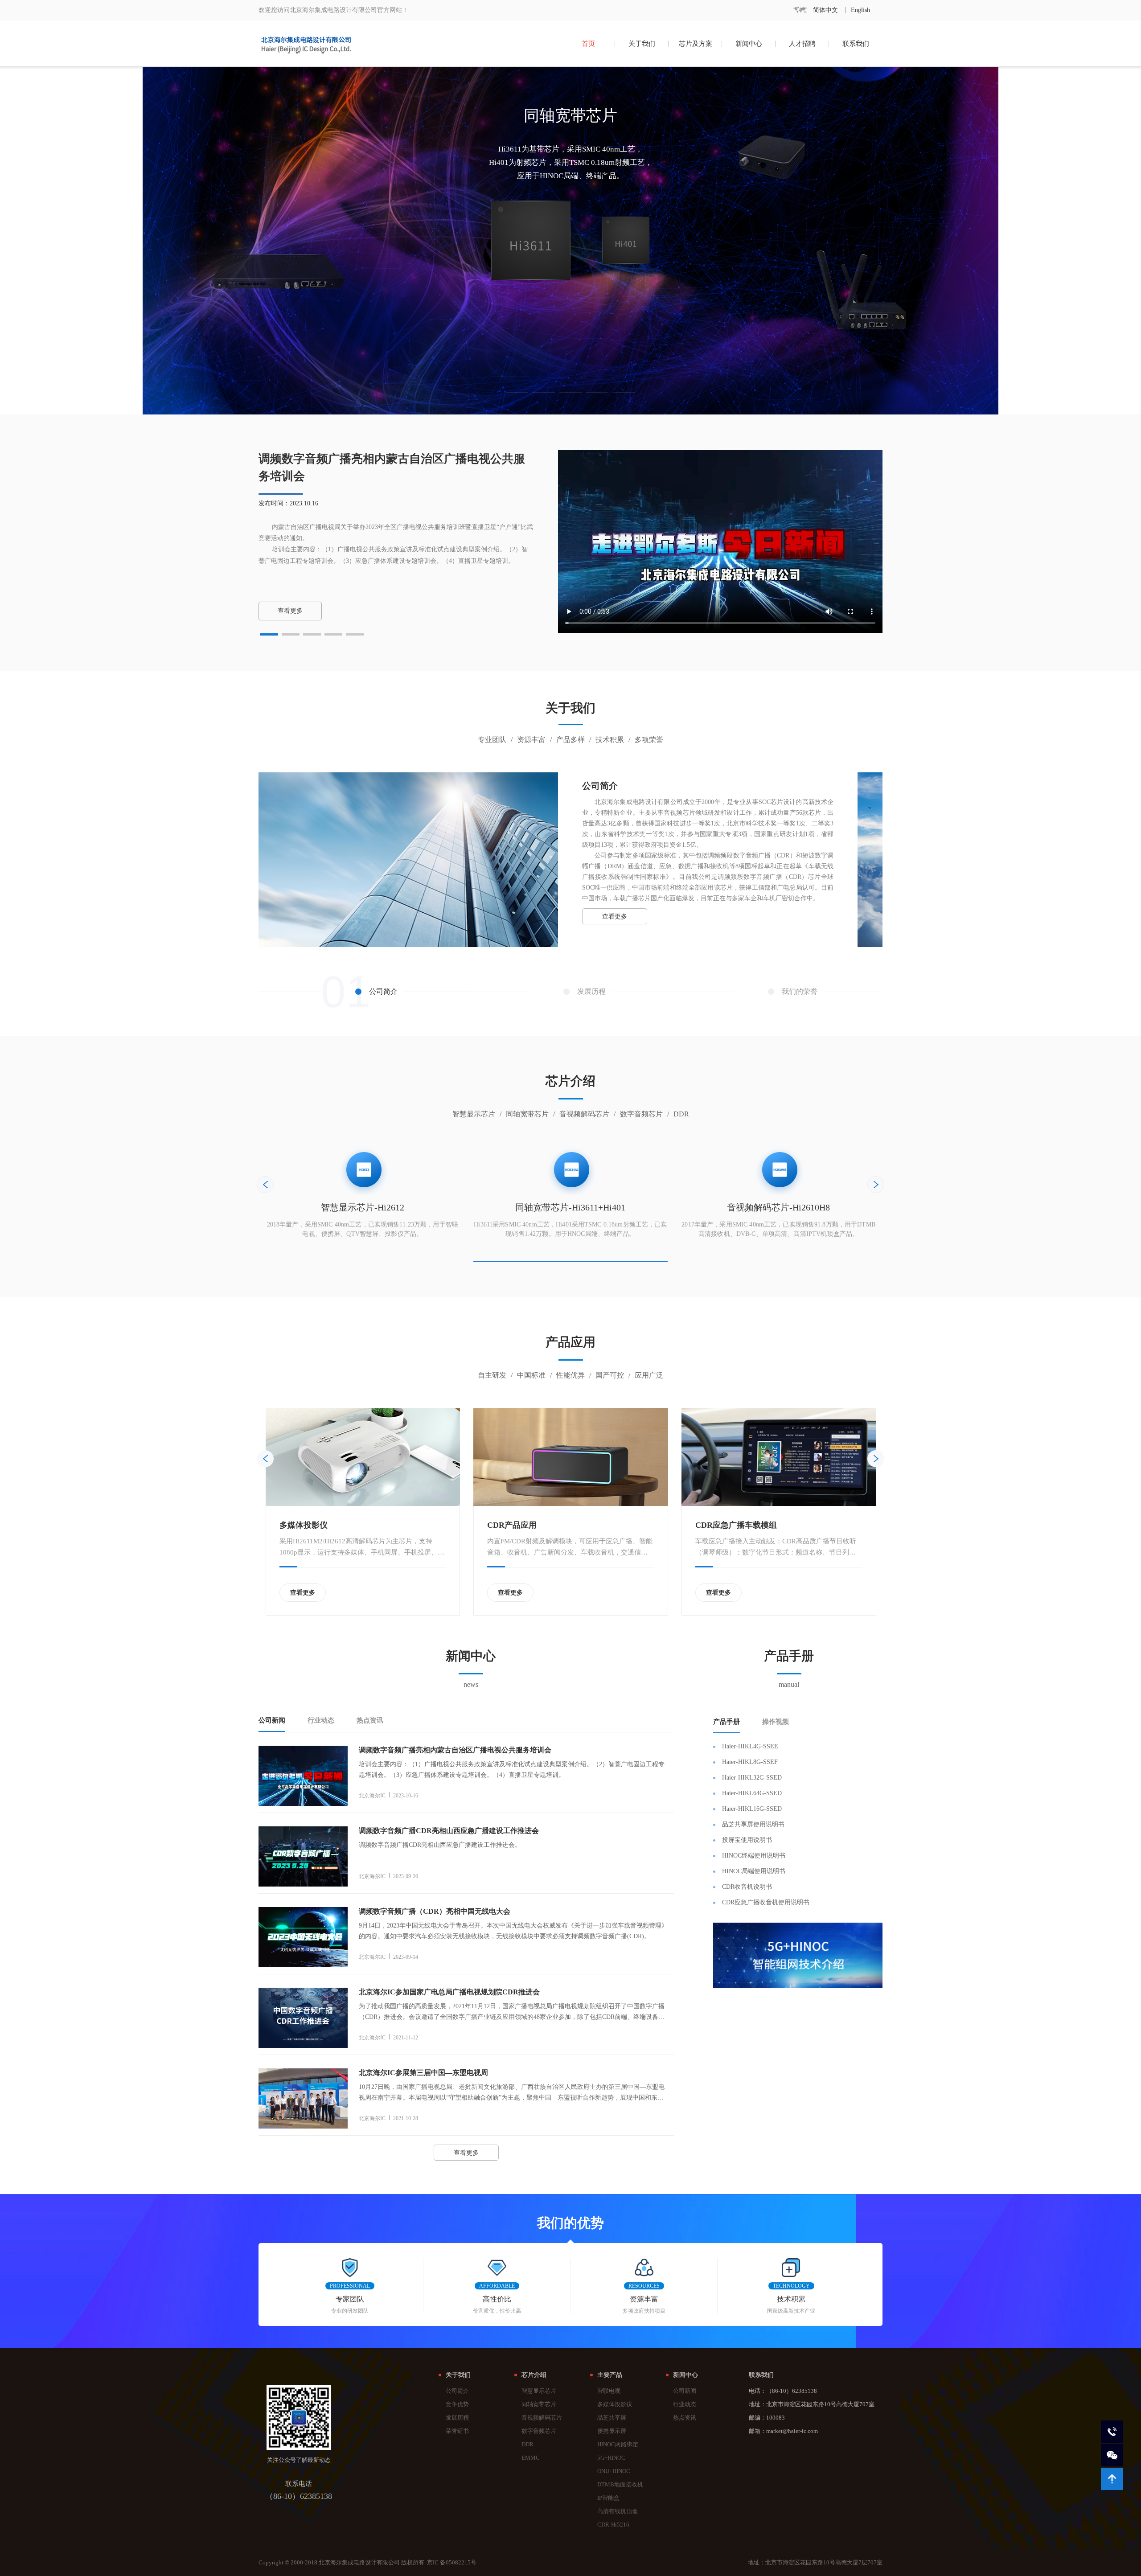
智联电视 (609, 2391)
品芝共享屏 (612, 2418)
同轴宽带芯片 (539, 2404)
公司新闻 (685, 2391)
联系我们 (856, 44)
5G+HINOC (611, 2458)
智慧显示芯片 (539, 2391)
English (860, 10)
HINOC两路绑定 (618, 2445)
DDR (527, 2445)
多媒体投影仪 (615, 2404)
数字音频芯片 (539, 2431)
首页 (588, 44)
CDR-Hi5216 (613, 2525)
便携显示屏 (612, 2431)
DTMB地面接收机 (620, 2485)
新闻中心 (749, 44)
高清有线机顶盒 (618, 2511)
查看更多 (615, 917)
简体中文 (825, 10)
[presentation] (265, 1185)
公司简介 (457, 2391)
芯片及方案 (696, 44)
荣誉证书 (457, 2431)
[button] (269, 634)
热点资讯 (685, 2418)
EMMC (531, 2458)
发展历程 (457, 2418)
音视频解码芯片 (542, 2418)
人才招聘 (802, 44)
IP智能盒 (608, 2498)
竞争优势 (457, 2404)
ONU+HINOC (614, 2471)
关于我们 (642, 44)
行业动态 (685, 2404)
